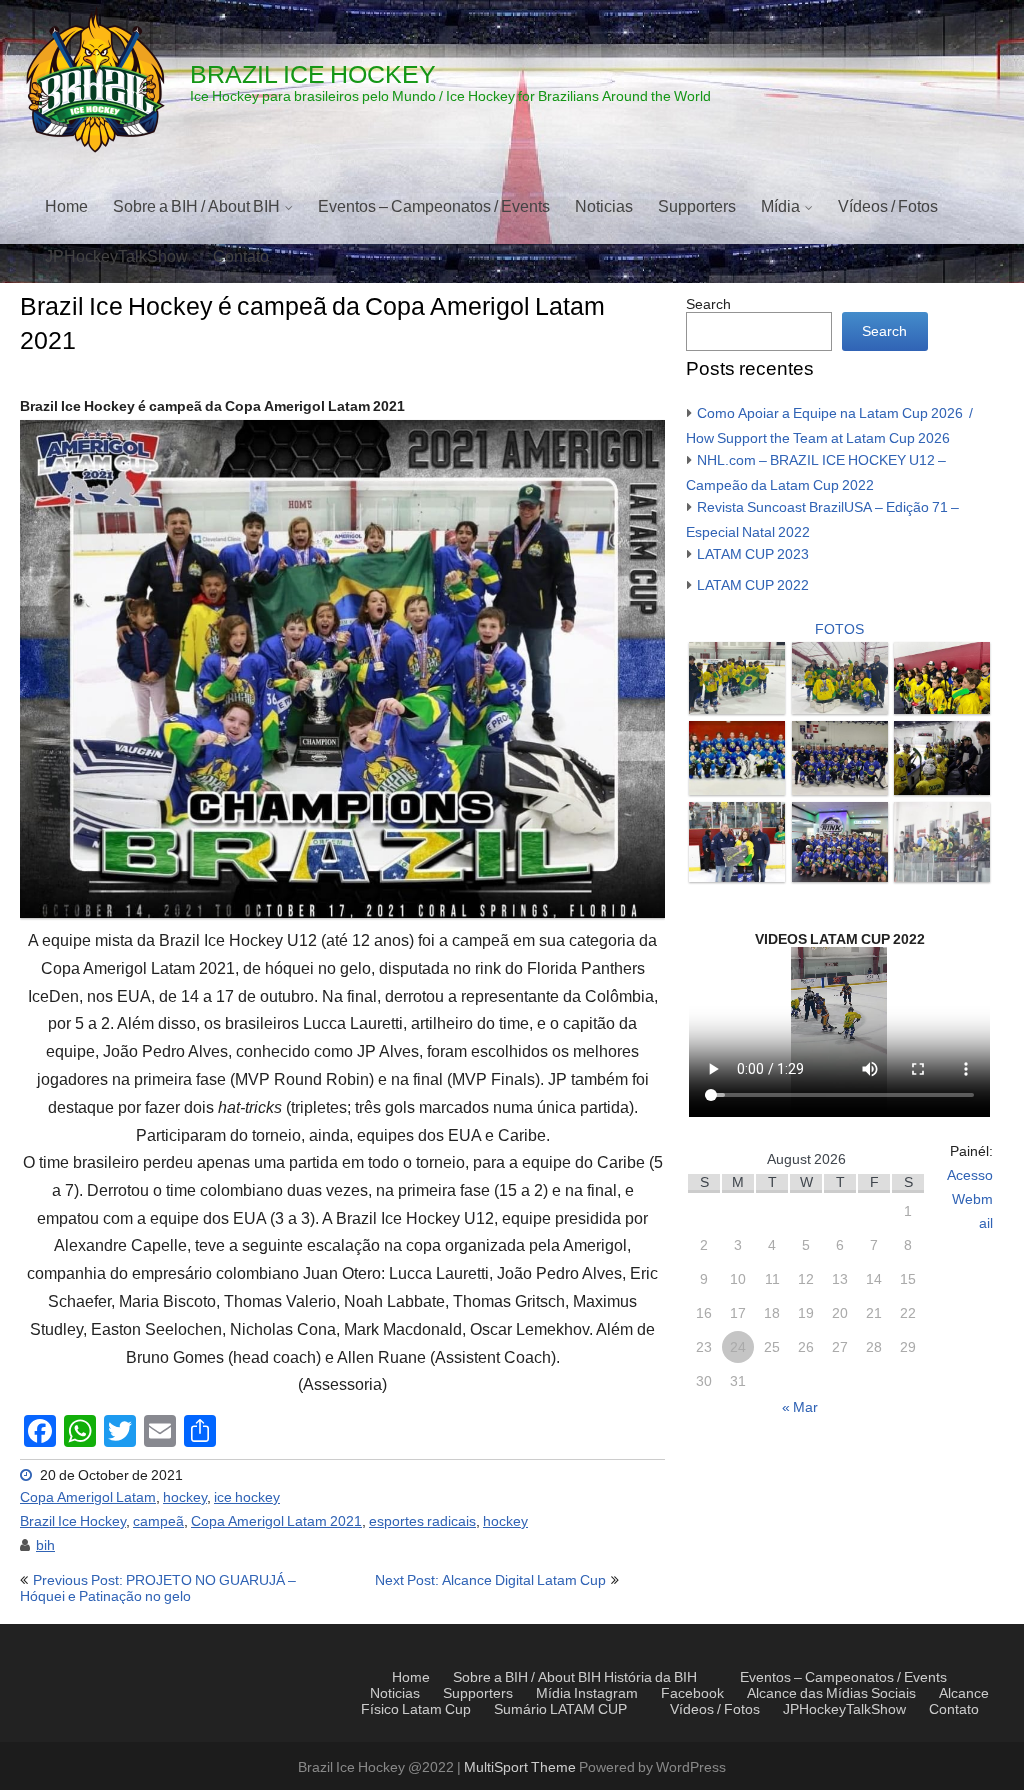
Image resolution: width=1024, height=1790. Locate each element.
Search (708, 305)
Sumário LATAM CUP (560, 1710)
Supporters (697, 207)
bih (45, 1546)
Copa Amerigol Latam (88, 1498)
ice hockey (247, 1498)
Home (66, 207)
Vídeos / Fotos (888, 207)
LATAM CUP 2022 (753, 586)
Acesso (970, 1176)
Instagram (801, 257)
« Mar (800, 1408)
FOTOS (839, 630)
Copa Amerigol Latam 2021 (276, 1522)
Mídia (780, 207)
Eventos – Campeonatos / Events (434, 207)
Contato (241, 257)
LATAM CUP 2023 (753, 555)
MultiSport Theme (521, 1768)
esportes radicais (422, 1522)
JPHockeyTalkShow (116, 257)
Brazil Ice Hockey (73, 1522)
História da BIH (650, 1678)
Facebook (692, 1694)
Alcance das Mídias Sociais (831, 1694)
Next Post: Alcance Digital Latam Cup (490, 1581)
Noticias (604, 207)
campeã (158, 1522)
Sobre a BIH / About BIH (196, 207)
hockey (185, 1498)
